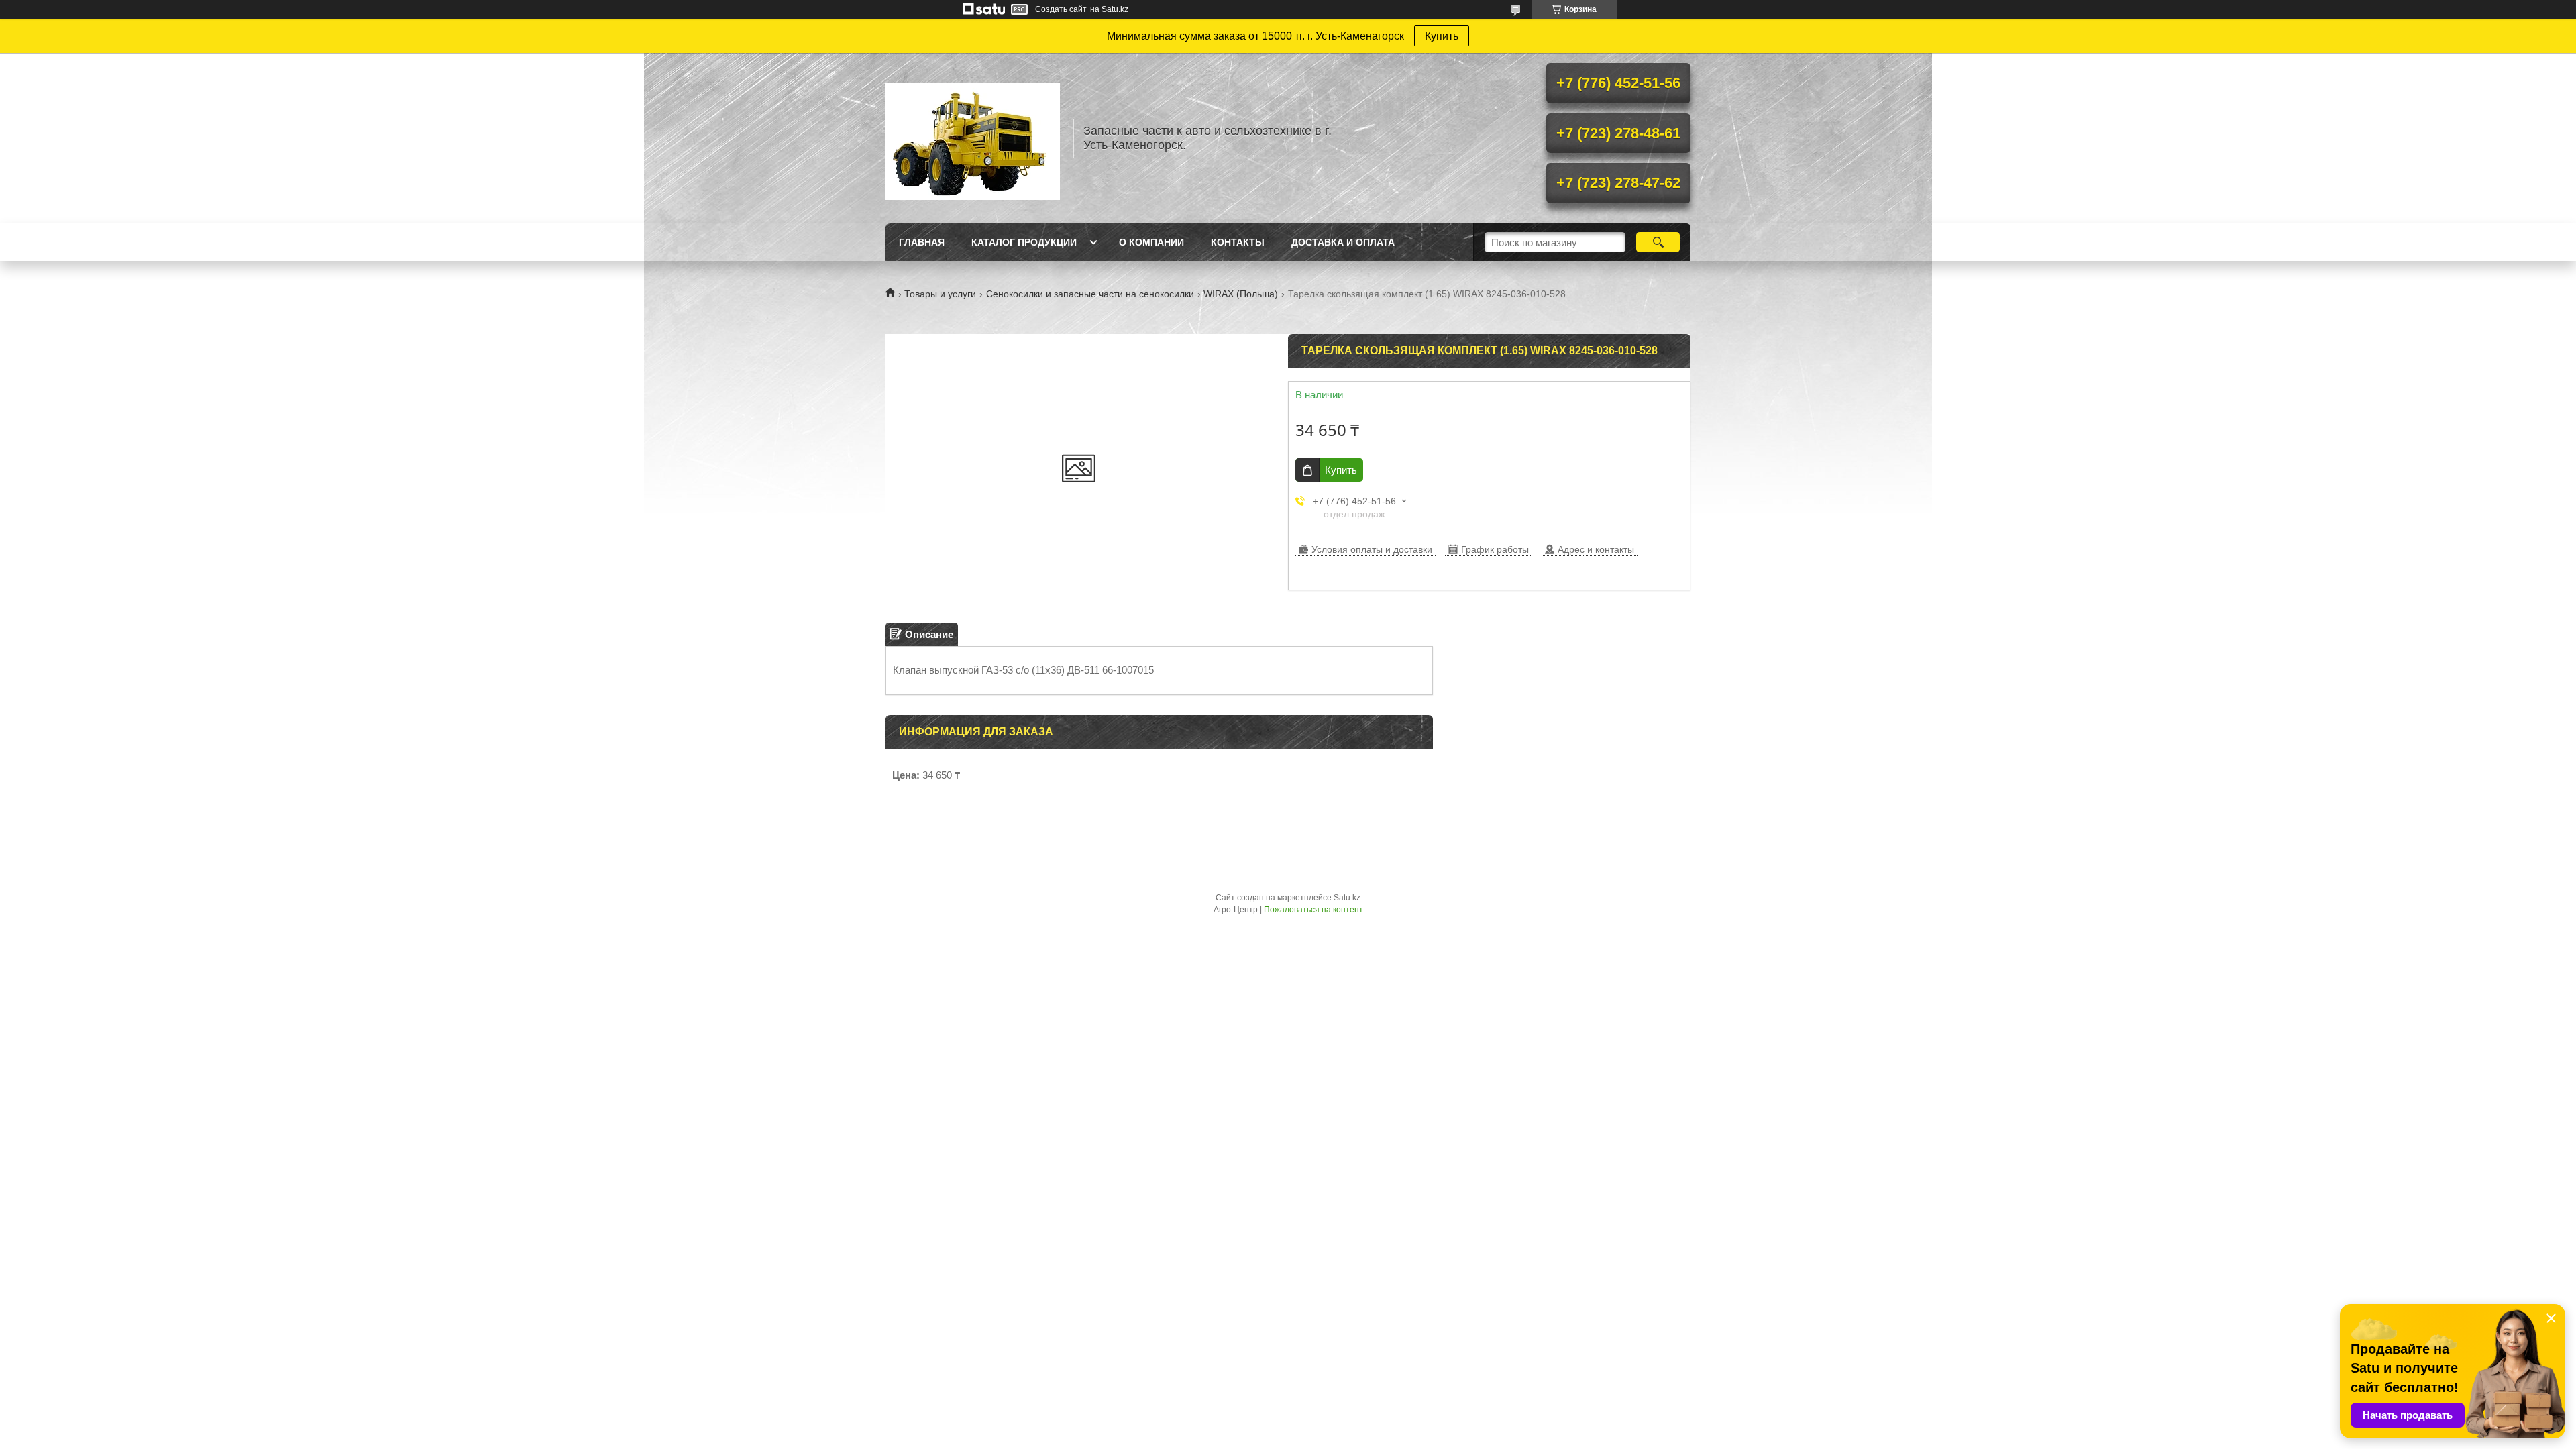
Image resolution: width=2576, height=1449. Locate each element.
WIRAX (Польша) (1241, 294)
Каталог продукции (1024, 242)
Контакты (1238, 242)
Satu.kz (1347, 898)
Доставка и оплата (1343, 242)
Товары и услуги (940, 294)
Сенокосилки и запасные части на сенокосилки (1090, 294)
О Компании (1151, 242)
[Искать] (1658, 242)
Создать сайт (1061, 9)
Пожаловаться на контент (1313, 910)
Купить (1442, 36)
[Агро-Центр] (973, 138)
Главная (922, 242)
